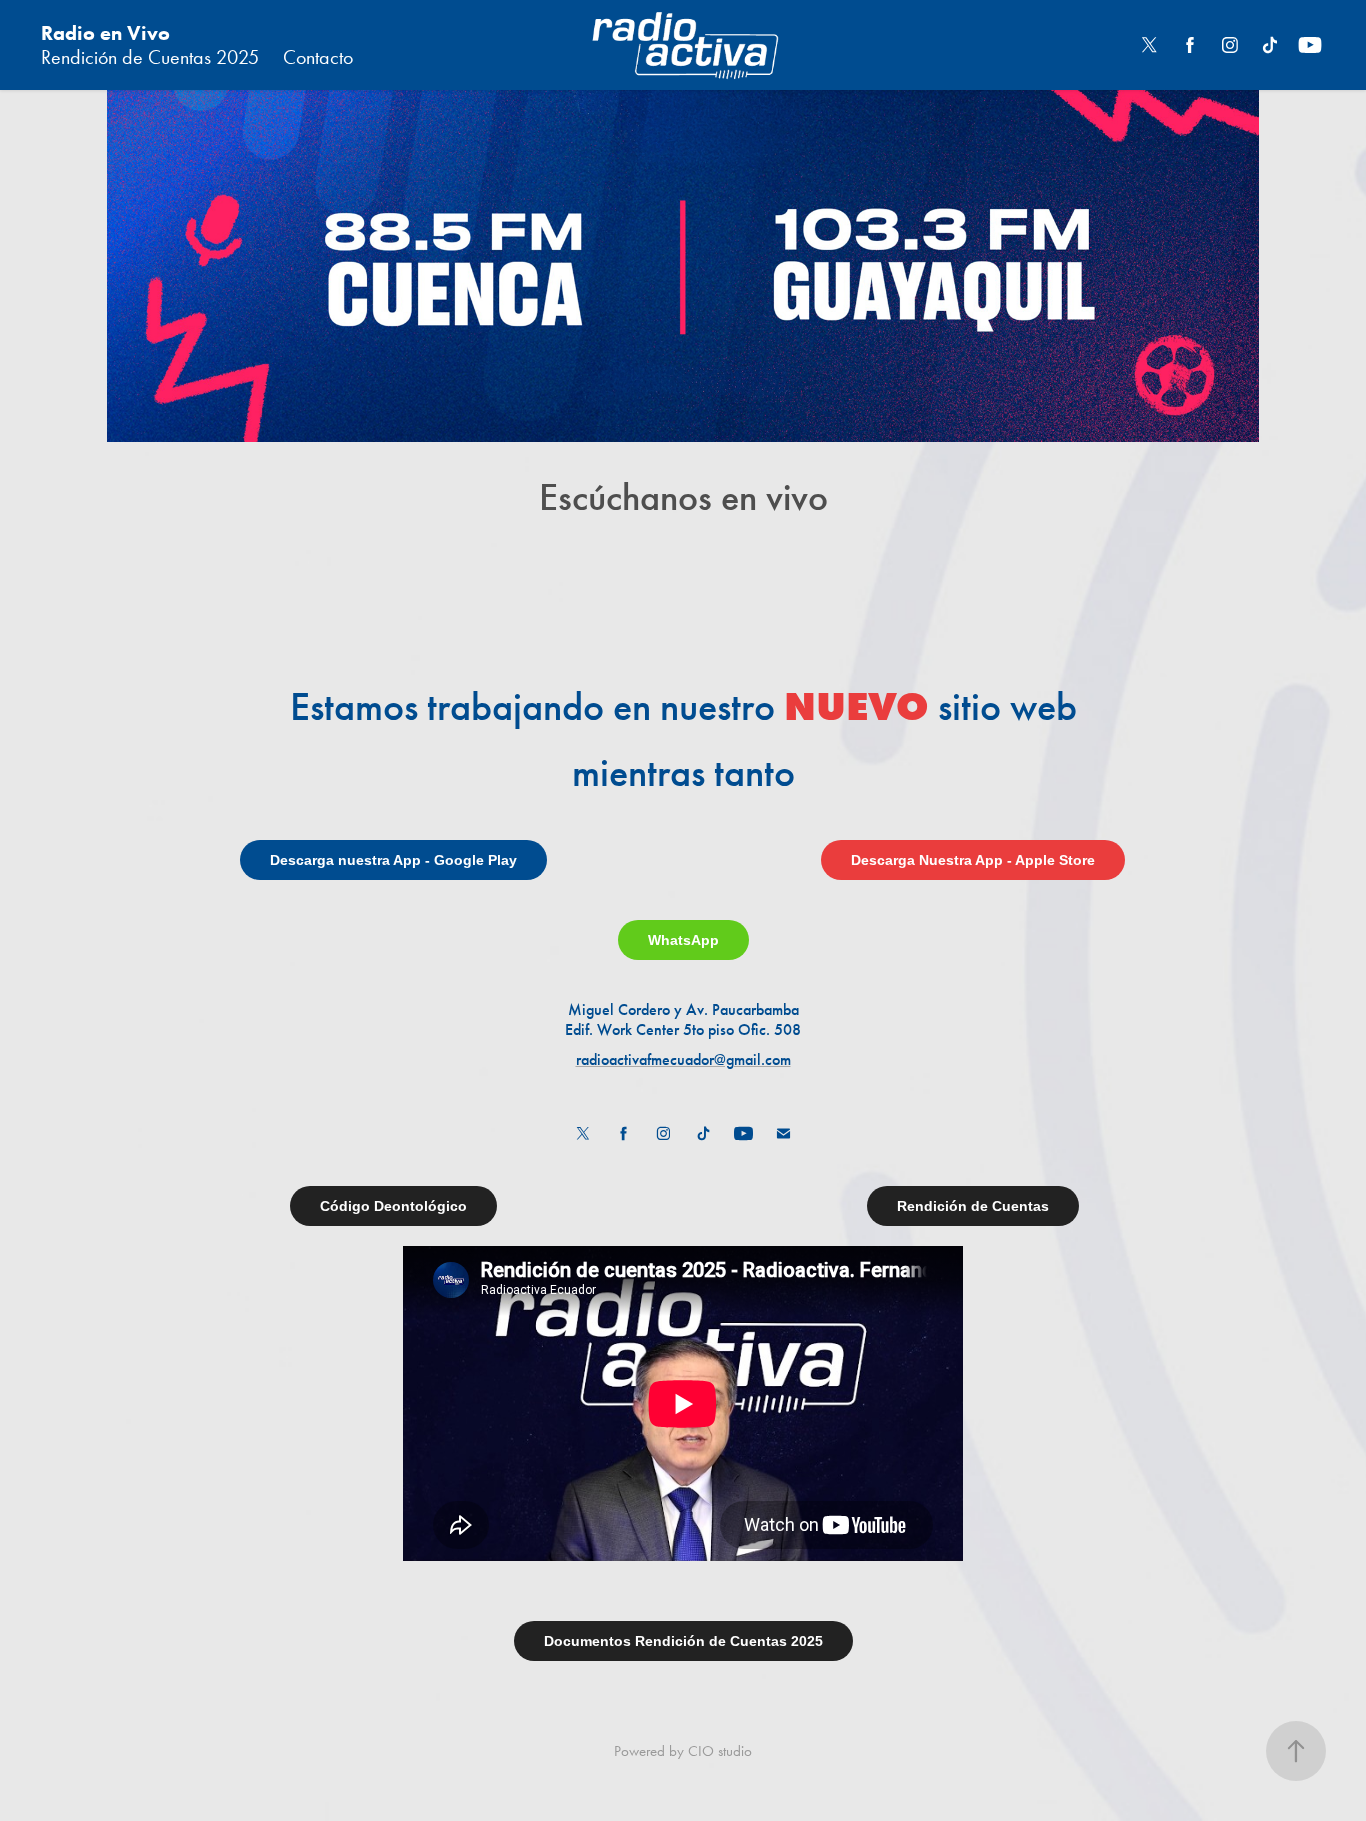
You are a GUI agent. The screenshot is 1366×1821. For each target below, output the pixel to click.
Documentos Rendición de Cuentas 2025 (683, 1641)
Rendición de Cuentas (973, 1206)
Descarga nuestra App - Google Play (393, 860)
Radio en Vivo (105, 33)
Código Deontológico (393, 1206)
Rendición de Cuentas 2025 (150, 57)
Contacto (318, 57)
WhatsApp (683, 940)
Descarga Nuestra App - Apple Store (973, 860)
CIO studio (720, 1751)
